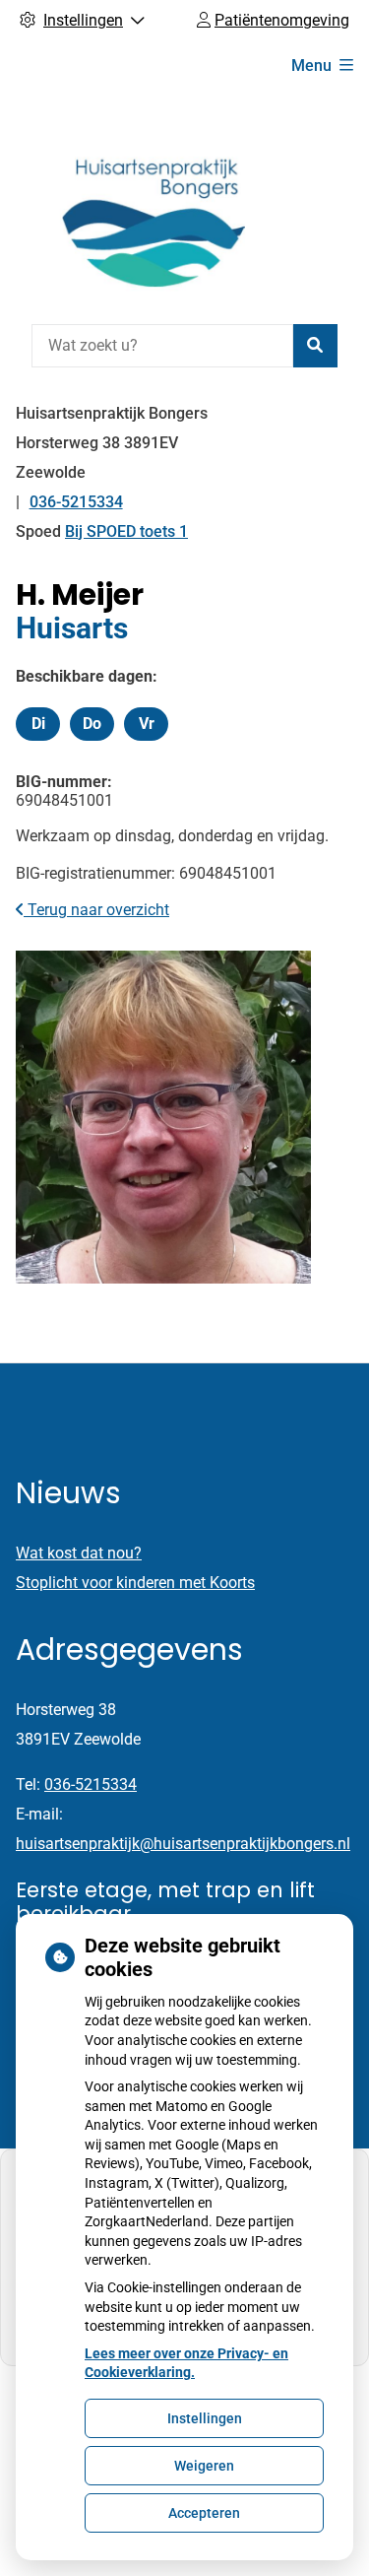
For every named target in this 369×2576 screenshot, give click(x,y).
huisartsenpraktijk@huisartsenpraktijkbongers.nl (183, 1844)
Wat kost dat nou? (79, 1553)
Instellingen (205, 2418)
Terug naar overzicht (96, 910)
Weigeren (204, 2466)
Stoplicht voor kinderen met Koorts (135, 1583)
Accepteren (204, 2513)
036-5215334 (91, 1784)
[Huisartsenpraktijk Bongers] (144, 204)
